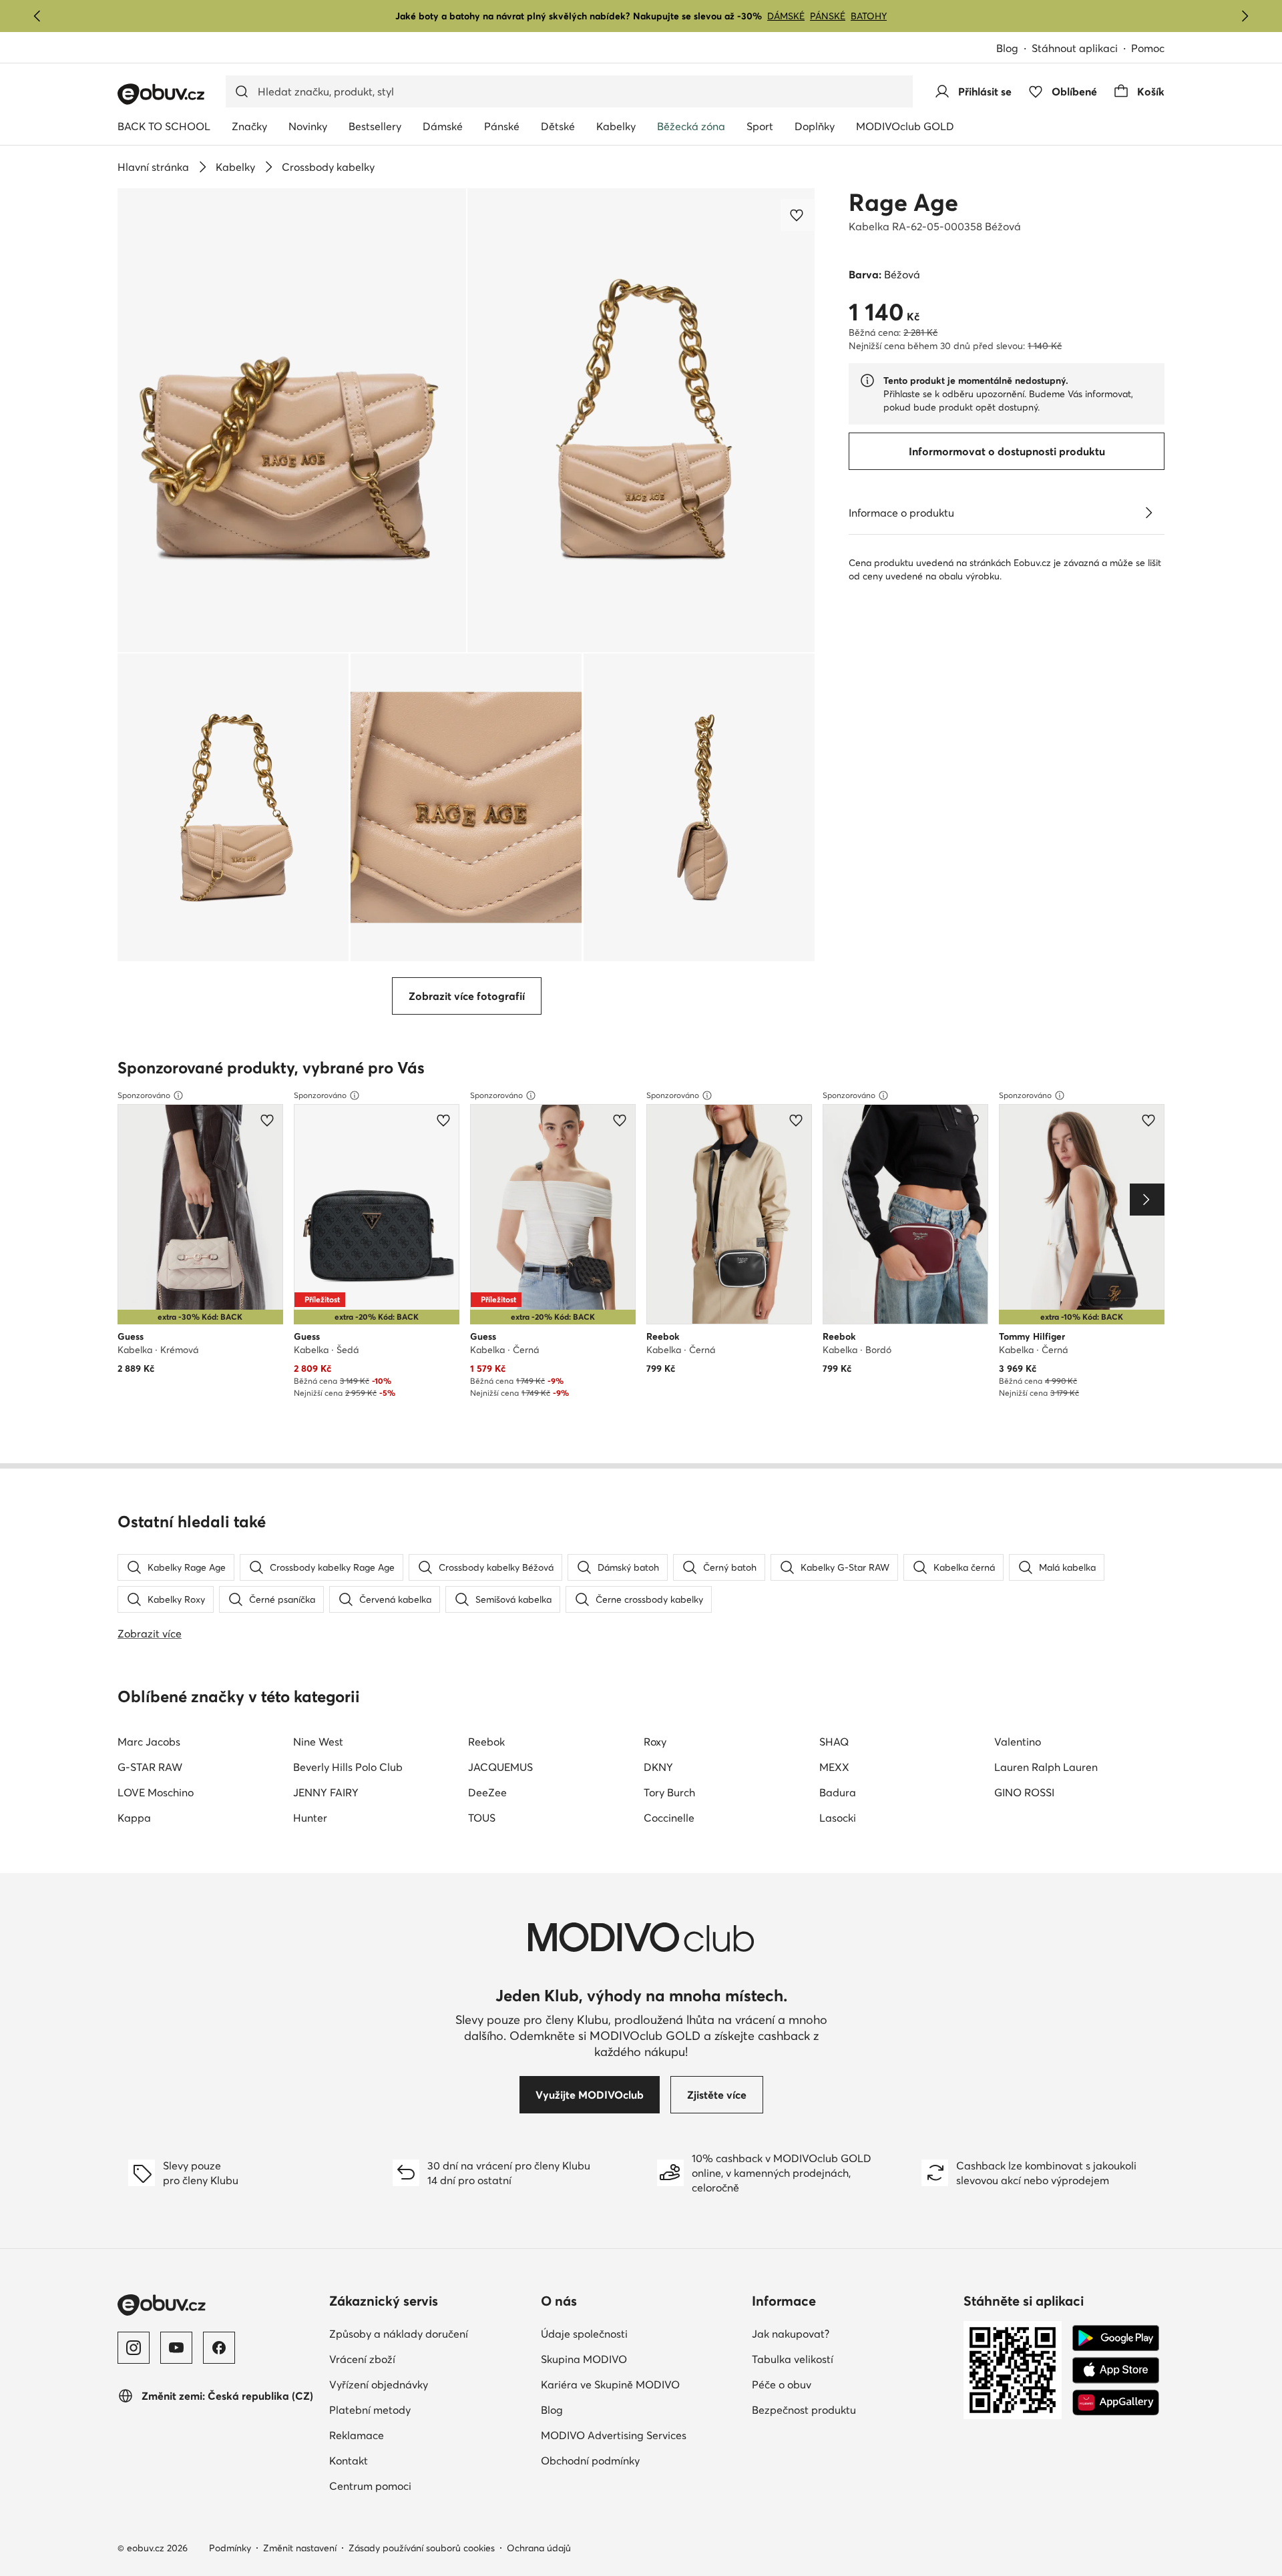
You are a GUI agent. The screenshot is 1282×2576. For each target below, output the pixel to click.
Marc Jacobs (149, 1742)
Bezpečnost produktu (852, 2409)
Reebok (486, 1742)
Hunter (310, 1818)
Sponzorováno (144, 1095)
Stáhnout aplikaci (1081, 49)
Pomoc (1148, 48)
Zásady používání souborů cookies (422, 2548)
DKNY (658, 1767)
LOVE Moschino (156, 1792)
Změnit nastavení (300, 2548)
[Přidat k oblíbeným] (798, 215)
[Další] (1245, 16)
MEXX (834, 1767)
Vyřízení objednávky (430, 2384)
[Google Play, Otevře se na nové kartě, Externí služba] (1116, 2338)
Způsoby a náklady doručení (430, 2333)
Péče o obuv (840, 2384)
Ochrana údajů (539, 2548)
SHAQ (834, 1742)
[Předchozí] (37, 16)
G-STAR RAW (150, 1767)
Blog (1014, 49)
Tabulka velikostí (851, 2359)
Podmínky (230, 2548)
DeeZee (487, 1792)
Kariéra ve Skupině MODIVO (641, 2384)
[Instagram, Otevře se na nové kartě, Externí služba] (134, 2348)
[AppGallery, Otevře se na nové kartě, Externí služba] (1116, 2402)
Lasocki (838, 1818)
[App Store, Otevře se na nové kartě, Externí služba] (1116, 2370)
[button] (292, 420)
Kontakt (407, 2460)
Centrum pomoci (429, 2486)
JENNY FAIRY (326, 1792)
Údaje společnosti (641, 2333)
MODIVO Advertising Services (641, 2435)
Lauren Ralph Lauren (1046, 1767)
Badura (838, 1792)
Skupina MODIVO (641, 2359)
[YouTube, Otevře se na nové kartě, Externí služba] (176, 2348)
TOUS (482, 1818)
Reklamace (415, 2435)
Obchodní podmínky (641, 2460)
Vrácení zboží (421, 2359)
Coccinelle (669, 1818)
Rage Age (903, 202)
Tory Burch (669, 1792)
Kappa (134, 1818)
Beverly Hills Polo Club (348, 1767)
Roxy (655, 1742)
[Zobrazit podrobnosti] (1148, 513)
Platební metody (428, 2409)
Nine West (318, 1742)
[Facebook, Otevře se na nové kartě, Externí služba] (219, 2348)
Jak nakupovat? (849, 2333)
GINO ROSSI (1024, 1792)
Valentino (1018, 1742)
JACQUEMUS (500, 1767)
